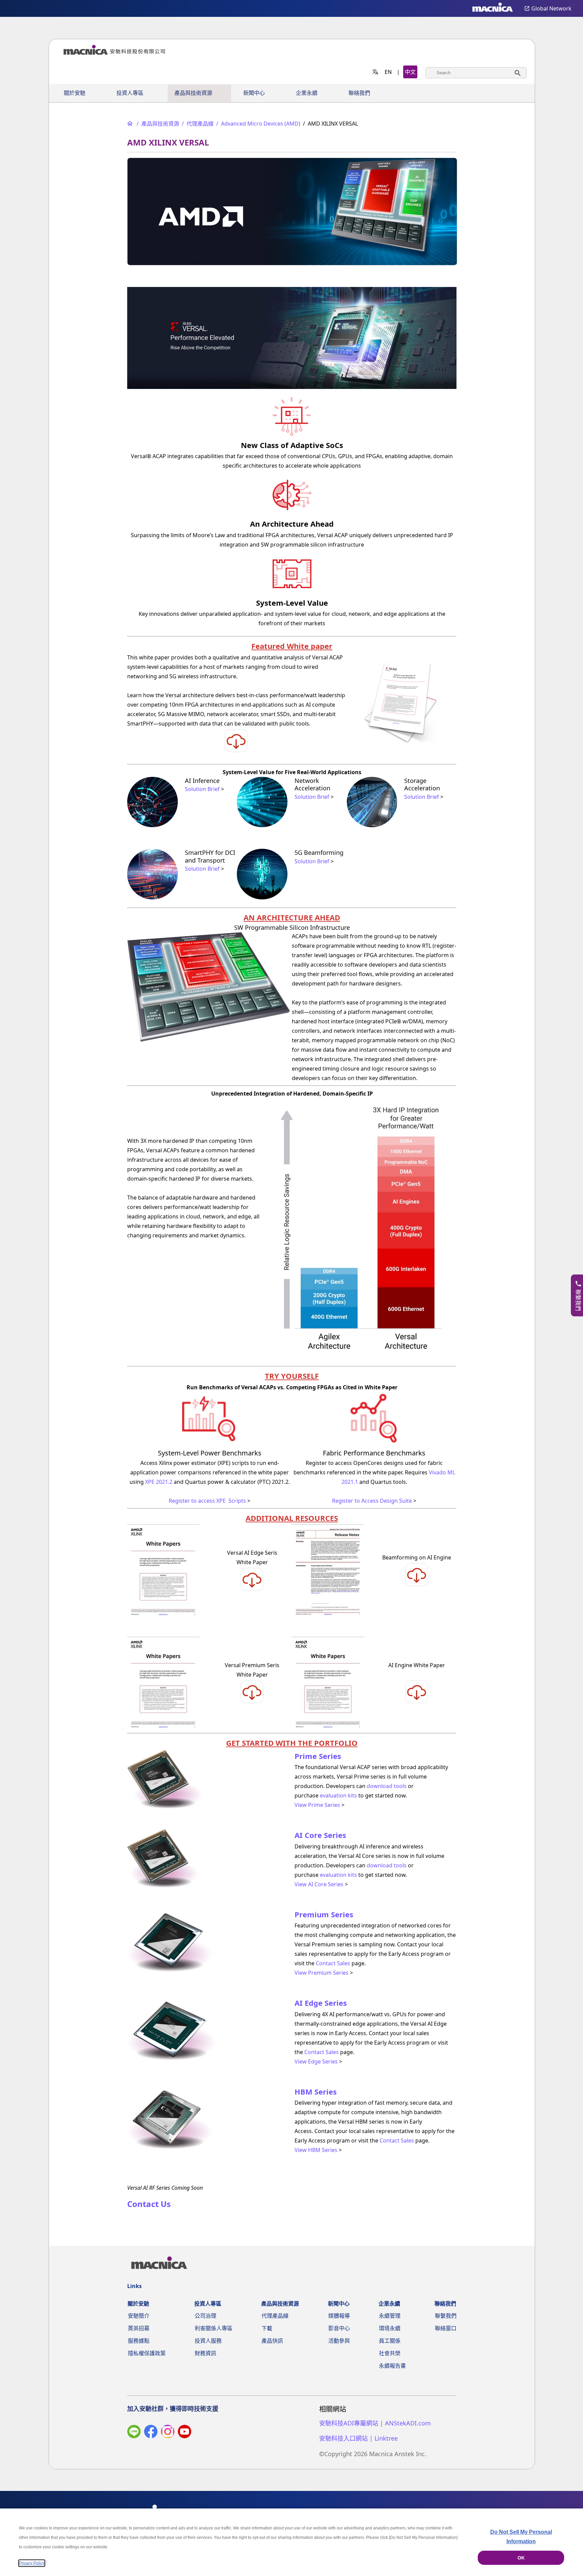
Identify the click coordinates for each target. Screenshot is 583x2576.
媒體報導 (339, 2316)
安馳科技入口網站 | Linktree (358, 2438)
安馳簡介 (139, 2316)
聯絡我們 (359, 93)
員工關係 (390, 2341)
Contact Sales (333, 1963)
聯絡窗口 (446, 2328)
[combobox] (476, 73)
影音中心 (339, 2328)
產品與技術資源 (193, 93)
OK (521, 2558)
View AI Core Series (319, 1884)
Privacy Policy (32, 2563)
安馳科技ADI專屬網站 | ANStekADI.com (375, 2423)
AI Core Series (320, 1835)
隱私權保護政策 (147, 2353)
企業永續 (307, 93)
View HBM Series (316, 2150)
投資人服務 (208, 2341)
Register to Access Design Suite (372, 1501)
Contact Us (149, 2204)
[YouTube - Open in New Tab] (185, 2433)
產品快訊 (272, 2341)
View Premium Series (322, 1973)
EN (388, 72)
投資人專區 (130, 93)
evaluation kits (338, 1795)
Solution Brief (202, 789)
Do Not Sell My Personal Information (521, 2537)
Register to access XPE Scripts (207, 1501)
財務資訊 (205, 2353)
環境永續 (390, 2328)
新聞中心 (254, 93)
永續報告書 (392, 2366)
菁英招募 (139, 2328)
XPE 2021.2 (159, 1482)
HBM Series (316, 2092)
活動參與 (339, 2341)
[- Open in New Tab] (236, 751)
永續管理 (390, 2316)
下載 (267, 2328)
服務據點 (139, 2341)
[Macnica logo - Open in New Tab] (493, 8)
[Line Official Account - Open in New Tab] (134, 2433)
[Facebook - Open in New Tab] (151, 2433)
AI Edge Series (321, 2003)
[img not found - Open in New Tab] (168, 2433)
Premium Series (324, 1914)
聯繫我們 (446, 2316)
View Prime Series (317, 1805)
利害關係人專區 (214, 2328)
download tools (387, 1786)
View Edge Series (316, 2061)
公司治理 (205, 2316)
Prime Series (318, 1756)
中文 (410, 72)
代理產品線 (275, 2316)
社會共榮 (390, 2353)
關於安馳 (75, 93)
